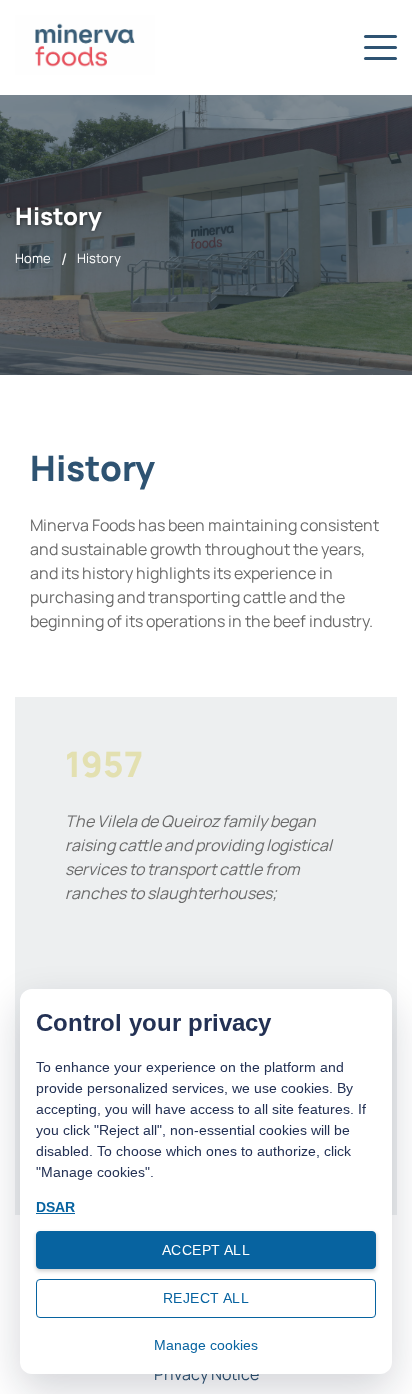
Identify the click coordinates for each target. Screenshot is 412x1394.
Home (33, 258)
